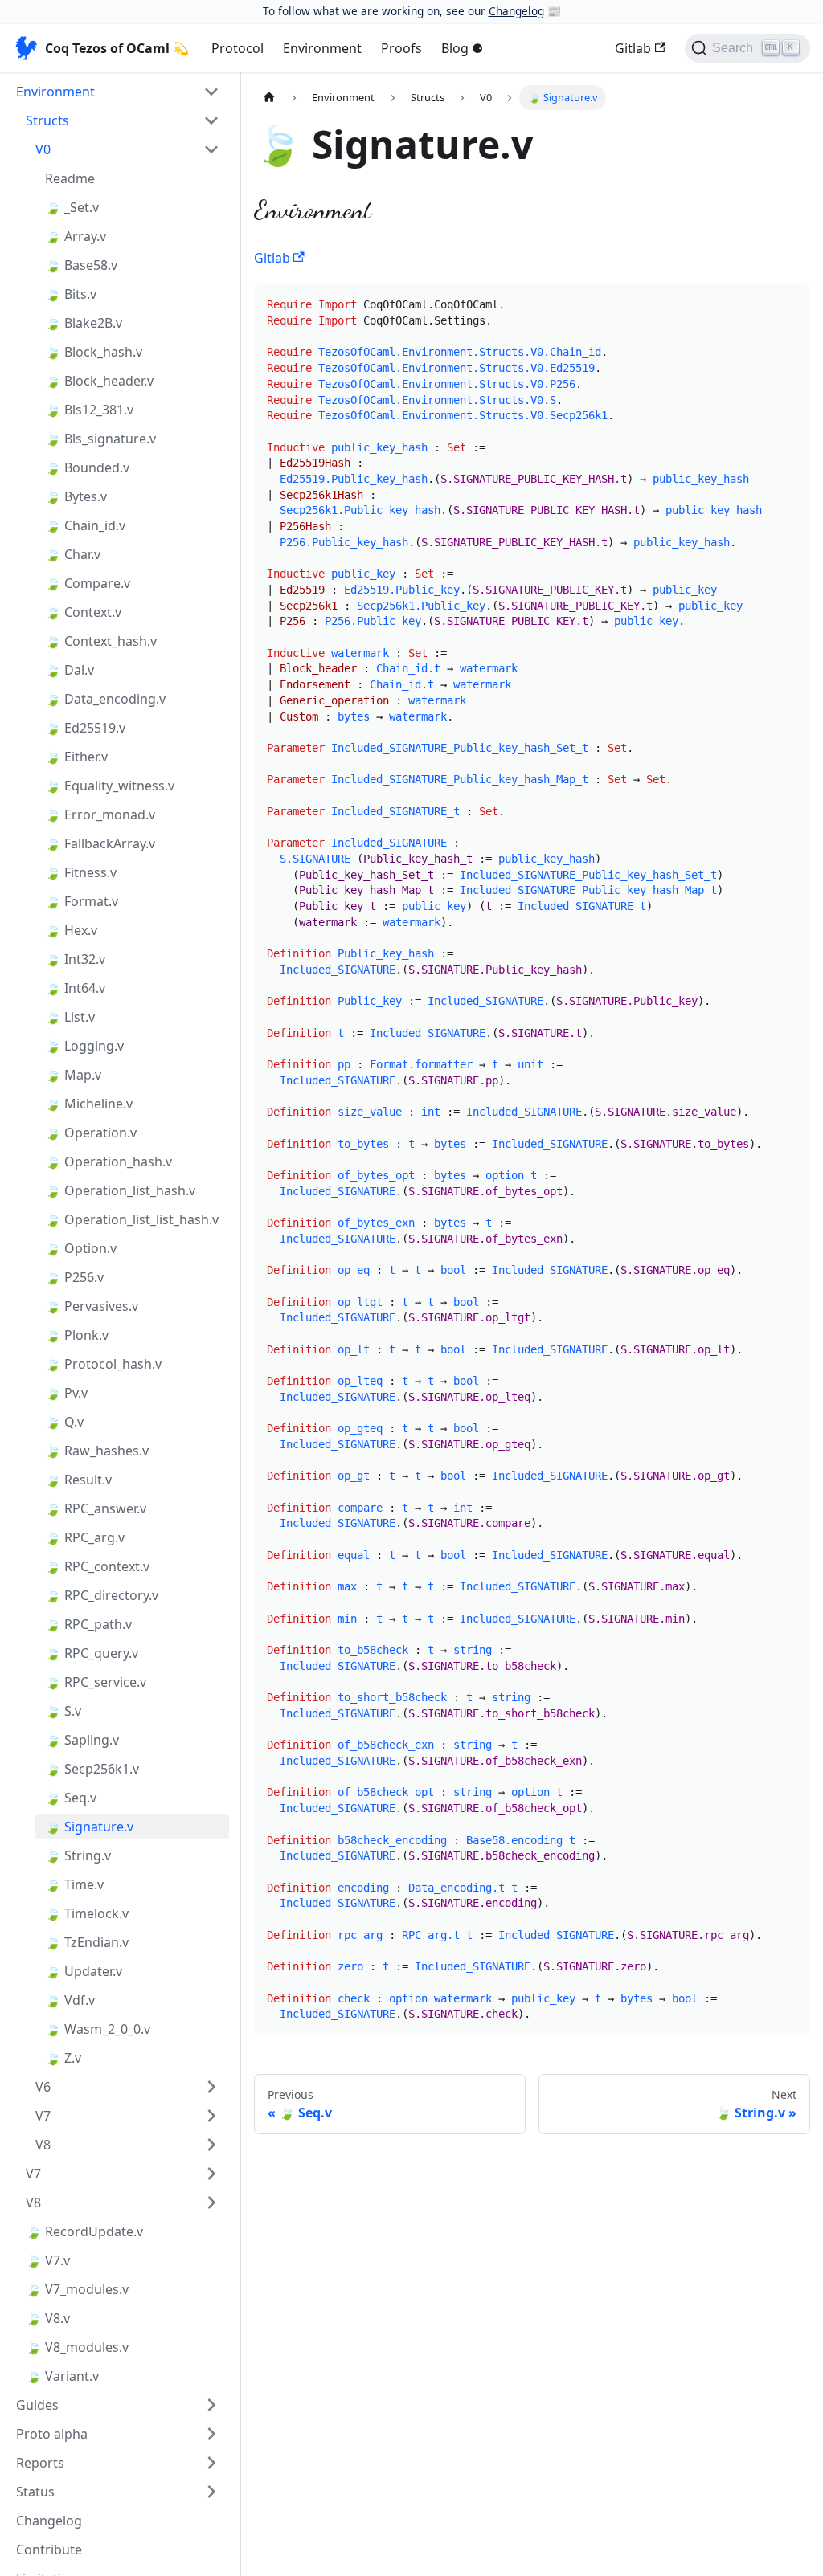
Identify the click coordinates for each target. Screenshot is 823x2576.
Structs (47, 120)
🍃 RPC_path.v (88, 1624)
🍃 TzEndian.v (87, 1942)
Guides (37, 2405)
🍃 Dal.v (70, 670)
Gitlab (633, 48)
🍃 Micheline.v (89, 1104)
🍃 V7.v (48, 2260)
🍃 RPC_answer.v (96, 1508)
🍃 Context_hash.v (101, 641)
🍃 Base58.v (81, 265)
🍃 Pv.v (66, 1393)
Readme (70, 178)
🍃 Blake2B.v (84, 323)
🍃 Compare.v (88, 583)
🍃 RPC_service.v (96, 1682)
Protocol (237, 48)
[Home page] (269, 98)
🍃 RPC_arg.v (85, 1537)
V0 (43, 149)
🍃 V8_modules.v (77, 2347)
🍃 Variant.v (62, 2376)
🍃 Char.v (73, 554)
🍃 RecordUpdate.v (84, 2231)
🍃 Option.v (81, 1248)
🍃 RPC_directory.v (102, 1595)
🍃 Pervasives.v (92, 1306)
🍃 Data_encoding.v (105, 699)
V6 (43, 2087)
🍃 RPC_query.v (92, 1653)
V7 (43, 2116)
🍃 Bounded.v (87, 467)
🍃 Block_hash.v (94, 352)
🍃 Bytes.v (76, 496)
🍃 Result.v (78, 1480)
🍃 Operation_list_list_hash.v (132, 1219)
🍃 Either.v (76, 757)
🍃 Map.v (73, 1075)
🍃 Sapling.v (82, 1740)
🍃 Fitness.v (81, 872)
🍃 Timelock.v (87, 1913)
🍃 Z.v (63, 2058)
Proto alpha (52, 2434)
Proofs (401, 48)
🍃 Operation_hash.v (109, 1161)
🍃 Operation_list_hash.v (120, 1190)
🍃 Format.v (82, 901)
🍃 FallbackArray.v (100, 843)
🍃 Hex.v (71, 930)
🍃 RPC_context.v (97, 1566)
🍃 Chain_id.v (85, 525)
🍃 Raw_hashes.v (97, 1451)
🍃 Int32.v (75, 959)
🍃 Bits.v (71, 294)
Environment (322, 48)
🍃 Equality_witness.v (110, 786)
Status (35, 2492)
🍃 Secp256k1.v (92, 1769)
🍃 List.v (70, 1017)
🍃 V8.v (48, 2318)
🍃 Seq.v (71, 1798)
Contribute (49, 2549)
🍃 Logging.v (84, 1046)
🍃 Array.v (76, 236)
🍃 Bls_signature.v (100, 439)
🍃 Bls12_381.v (89, 410)
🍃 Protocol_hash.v (103, 1364)
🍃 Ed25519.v (85, 728)
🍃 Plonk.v (77, 1335)
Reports (40, 2463)
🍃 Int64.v (75, 988)
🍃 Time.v (74, 1884)
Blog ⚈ (462, 48)
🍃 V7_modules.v (77, 2289)
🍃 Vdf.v (70, 2000)
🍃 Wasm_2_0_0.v (98, 2029)
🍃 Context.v (83, 612)
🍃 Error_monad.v (100, 814)
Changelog (516, 11)
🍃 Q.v (64, 1422)
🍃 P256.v (74, 1277)
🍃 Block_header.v (99, 381)
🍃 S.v (63, 1711)
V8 (43, 2145)
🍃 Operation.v (91, 1133)
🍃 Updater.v (84, 1971)
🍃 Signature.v (89, 1827)
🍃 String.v (78, 1855)
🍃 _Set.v (72, 207)
